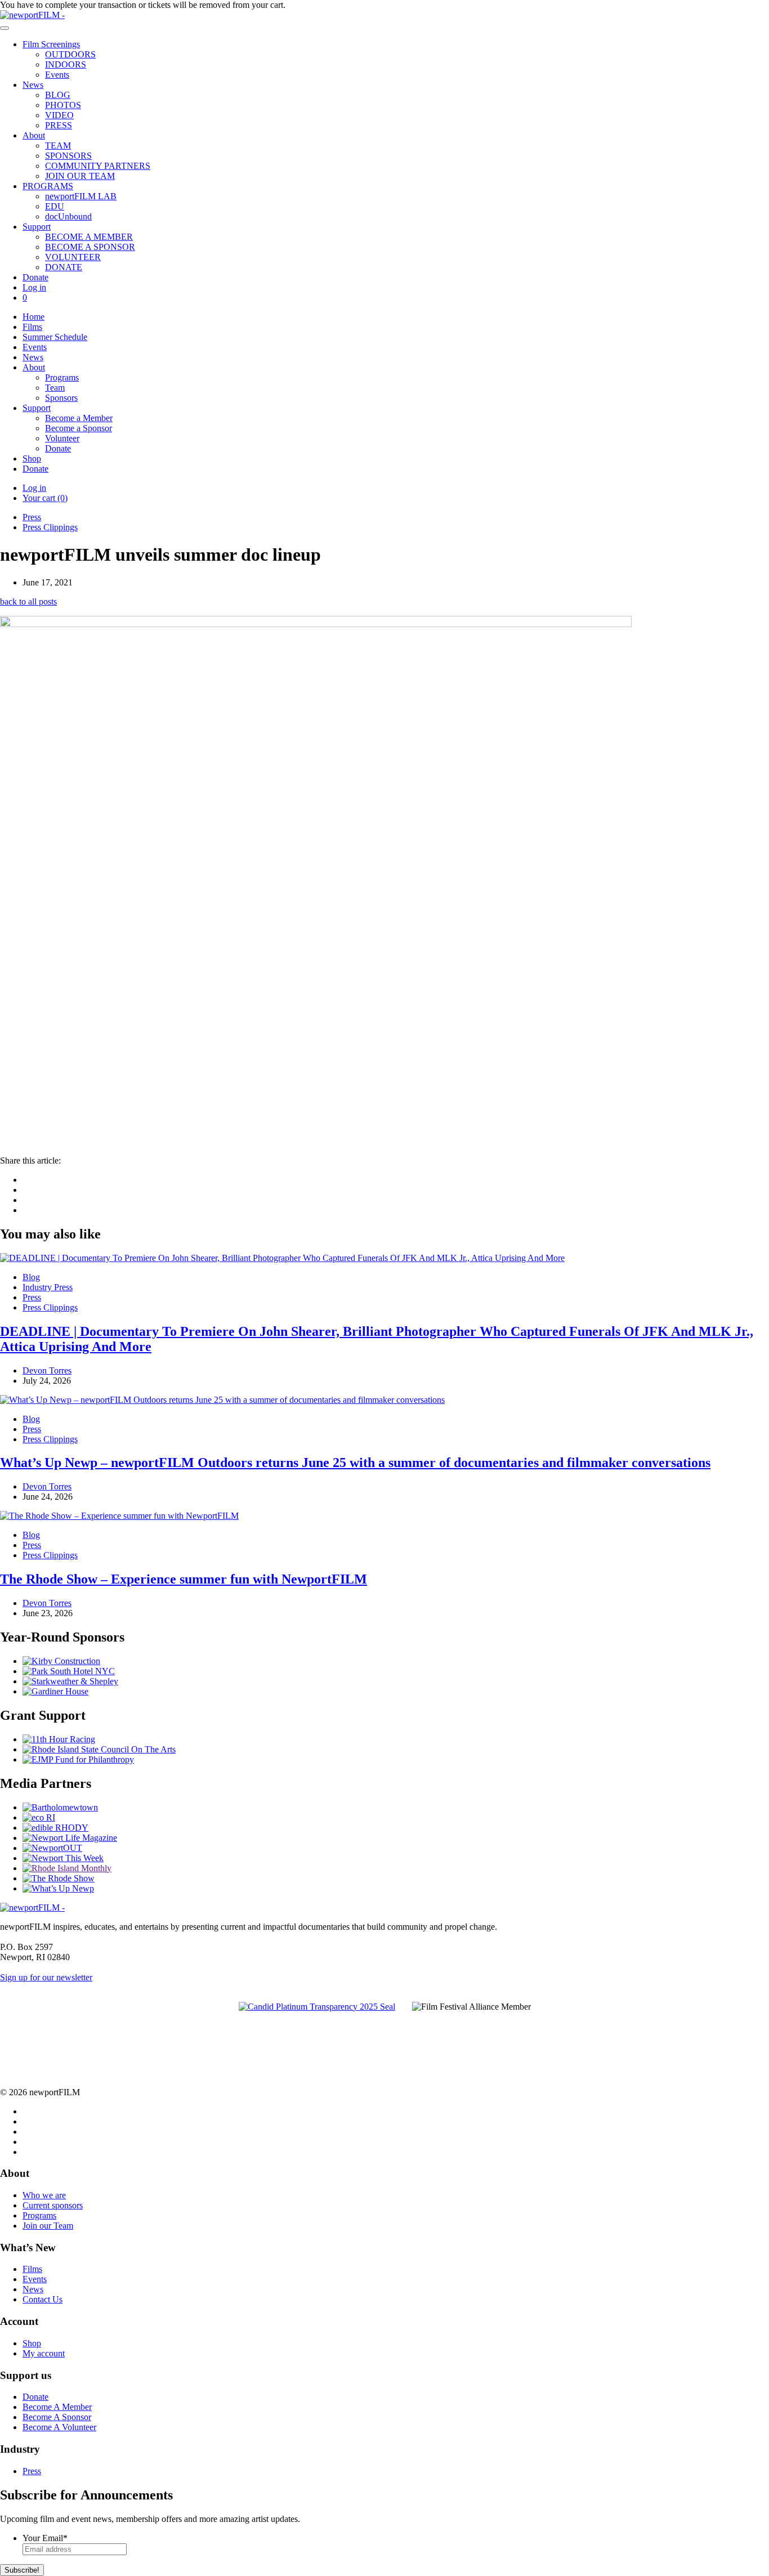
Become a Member (79, 418)
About (34, 135)
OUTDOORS (70, 54)
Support (37, 227)
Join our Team (48, 2226)
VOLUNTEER (73, 257)
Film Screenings (51, 44)
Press (32, 517)
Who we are (44, 2195)
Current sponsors (53, 2205)
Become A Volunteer (59, 2427)
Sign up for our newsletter (46, 1977)
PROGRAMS (48, 186)
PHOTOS (63, 105)
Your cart (45, 498)
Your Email (45, 2538)
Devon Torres (47, 1370)
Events (57, 75)
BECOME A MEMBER (89, 237)
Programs (62, 377)
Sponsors (61, 398)
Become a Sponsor (79, 428)
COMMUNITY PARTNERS (98, 166)
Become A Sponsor (57, 2417)
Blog (31, 1277)
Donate (35, 277)
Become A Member (57, 2407)
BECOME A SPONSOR (90, 247)
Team (55, 388)
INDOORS (66, 64)
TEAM (58, 146)
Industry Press (48, 1287)
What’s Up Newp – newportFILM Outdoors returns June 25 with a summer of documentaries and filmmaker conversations (355, 1463)
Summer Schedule (55, 337)
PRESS (59, 125)
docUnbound (68, 216)
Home (33, 317)
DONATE (64, 267)
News (33, 85)
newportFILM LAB (81, 196)
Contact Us (43, 2299)
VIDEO (59, 115)
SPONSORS (68, 156)
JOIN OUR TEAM (80, 176)
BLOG (58, 95)
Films (32, 327)
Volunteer (62, 438)
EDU (55, 206)
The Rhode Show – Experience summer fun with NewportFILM (184, 1579)
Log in (34, 287)
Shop (32, 459)
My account (44, 2353)
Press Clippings (50, 527)
